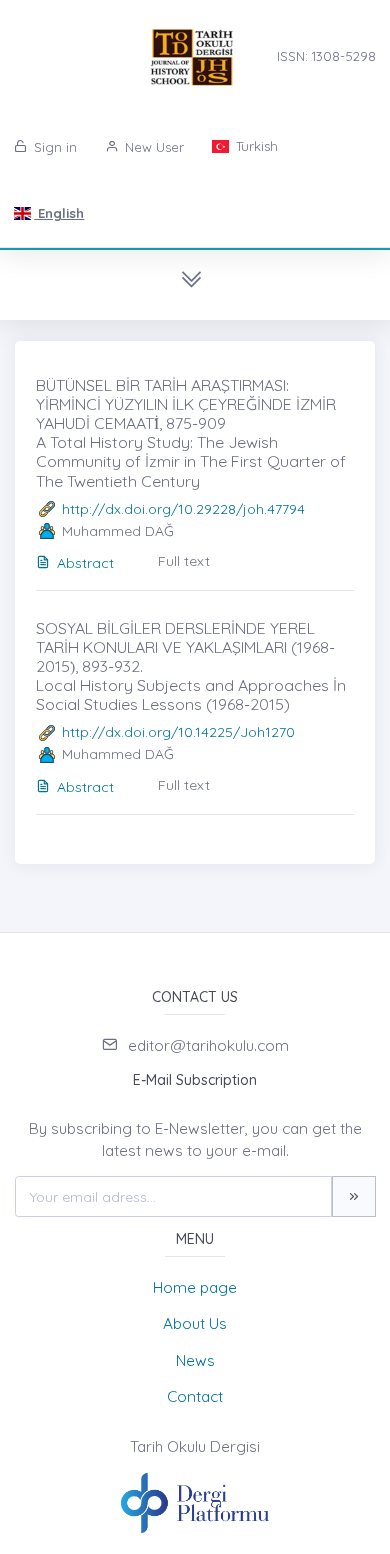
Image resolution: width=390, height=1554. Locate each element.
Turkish (255, 146)
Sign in (53, 147)
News (195, 1360)
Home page (195, 1287)
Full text (184, 561)
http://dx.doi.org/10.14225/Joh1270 (178, 732)
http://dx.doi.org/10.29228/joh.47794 (183, 509)
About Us (195, 1323)
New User (152, 147)
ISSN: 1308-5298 (326, 56)
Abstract (85, 563)
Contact (195, 1396)
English (59, 213)
